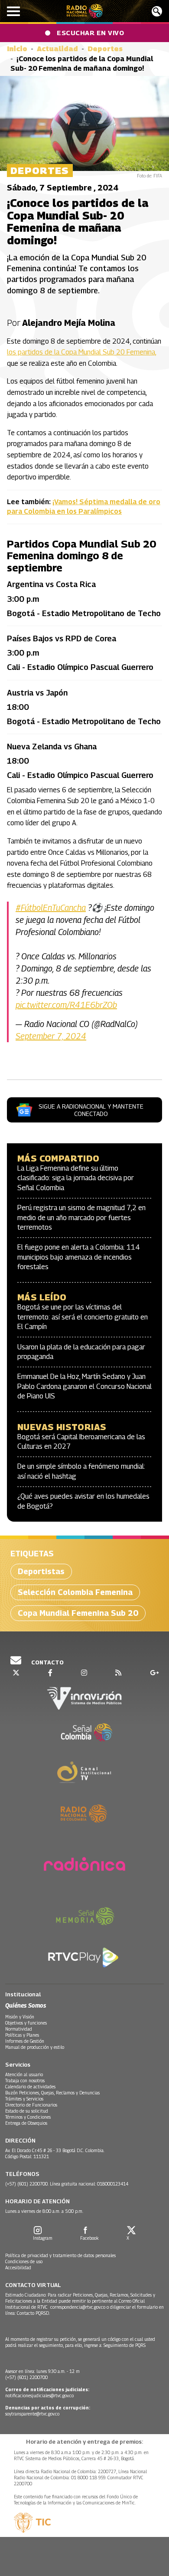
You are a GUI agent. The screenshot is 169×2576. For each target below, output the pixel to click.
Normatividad (19, 2029)
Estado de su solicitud (27, 2111)
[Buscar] (157, 11)
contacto (47, 1662)
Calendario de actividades (30, 2087)
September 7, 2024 (51, 1036)
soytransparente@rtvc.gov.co (32, 2414)
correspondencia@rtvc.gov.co (78, 2307)
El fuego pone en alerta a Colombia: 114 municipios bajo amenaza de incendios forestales (79, 1257)
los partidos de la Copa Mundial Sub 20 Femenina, (81, 352)
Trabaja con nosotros (25, 2080)
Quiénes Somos (26, 2005)
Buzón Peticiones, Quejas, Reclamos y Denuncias (52, 2093)
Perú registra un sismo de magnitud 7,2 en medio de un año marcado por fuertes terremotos (81, 1217)
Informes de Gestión (25, 2041)
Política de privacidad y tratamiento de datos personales (60, 2255)
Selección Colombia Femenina (75, 1592)
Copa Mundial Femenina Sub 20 (78, 1613)
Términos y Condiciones (28, 2117)
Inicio (17, 49)
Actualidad (57, 49)
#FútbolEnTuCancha (51, 908)
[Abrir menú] (13, 11)
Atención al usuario (24, 2074)
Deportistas (41, 1571)
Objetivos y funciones (26, 2023)
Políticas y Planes (22, 2035)
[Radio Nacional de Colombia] (85, 11)
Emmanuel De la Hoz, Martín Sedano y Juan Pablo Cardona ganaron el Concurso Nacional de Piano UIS (84, 1386)
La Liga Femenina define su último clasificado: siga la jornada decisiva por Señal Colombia (76, 1178)
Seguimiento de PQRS (125, 2345)
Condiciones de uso (24, 2261)
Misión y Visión (20, 2017)
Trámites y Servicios (24, 2099)
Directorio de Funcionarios (31, 2105)
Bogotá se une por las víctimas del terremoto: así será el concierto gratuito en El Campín (83, 1317)
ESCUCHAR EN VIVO (90, 33)
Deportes (105, 49)
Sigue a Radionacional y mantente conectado (91, 1110)
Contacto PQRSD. (34, 2313)
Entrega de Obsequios (26, 2123)
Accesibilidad (18, 2268)
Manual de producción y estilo (35, 2047)
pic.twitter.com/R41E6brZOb (66, 1005)
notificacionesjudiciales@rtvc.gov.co (39, 2396)
